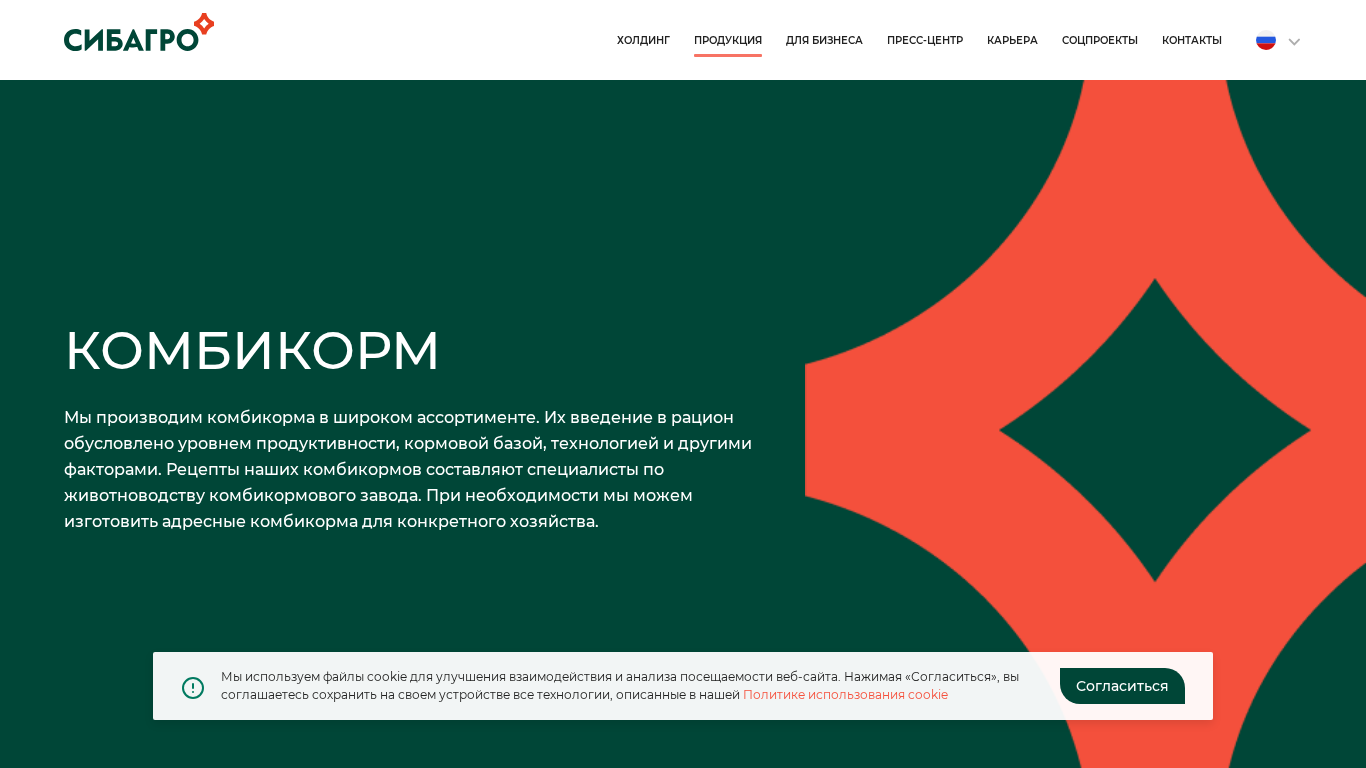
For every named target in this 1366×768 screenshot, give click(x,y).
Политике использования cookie (845, 694)
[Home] (139, 32)
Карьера (1012, 40)
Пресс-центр (925, 40)
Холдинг (643, 40)
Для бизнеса (824, 40)
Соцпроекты (1100, 40)
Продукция (728, 40)
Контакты (1192, 40)
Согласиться (1122, 686)
